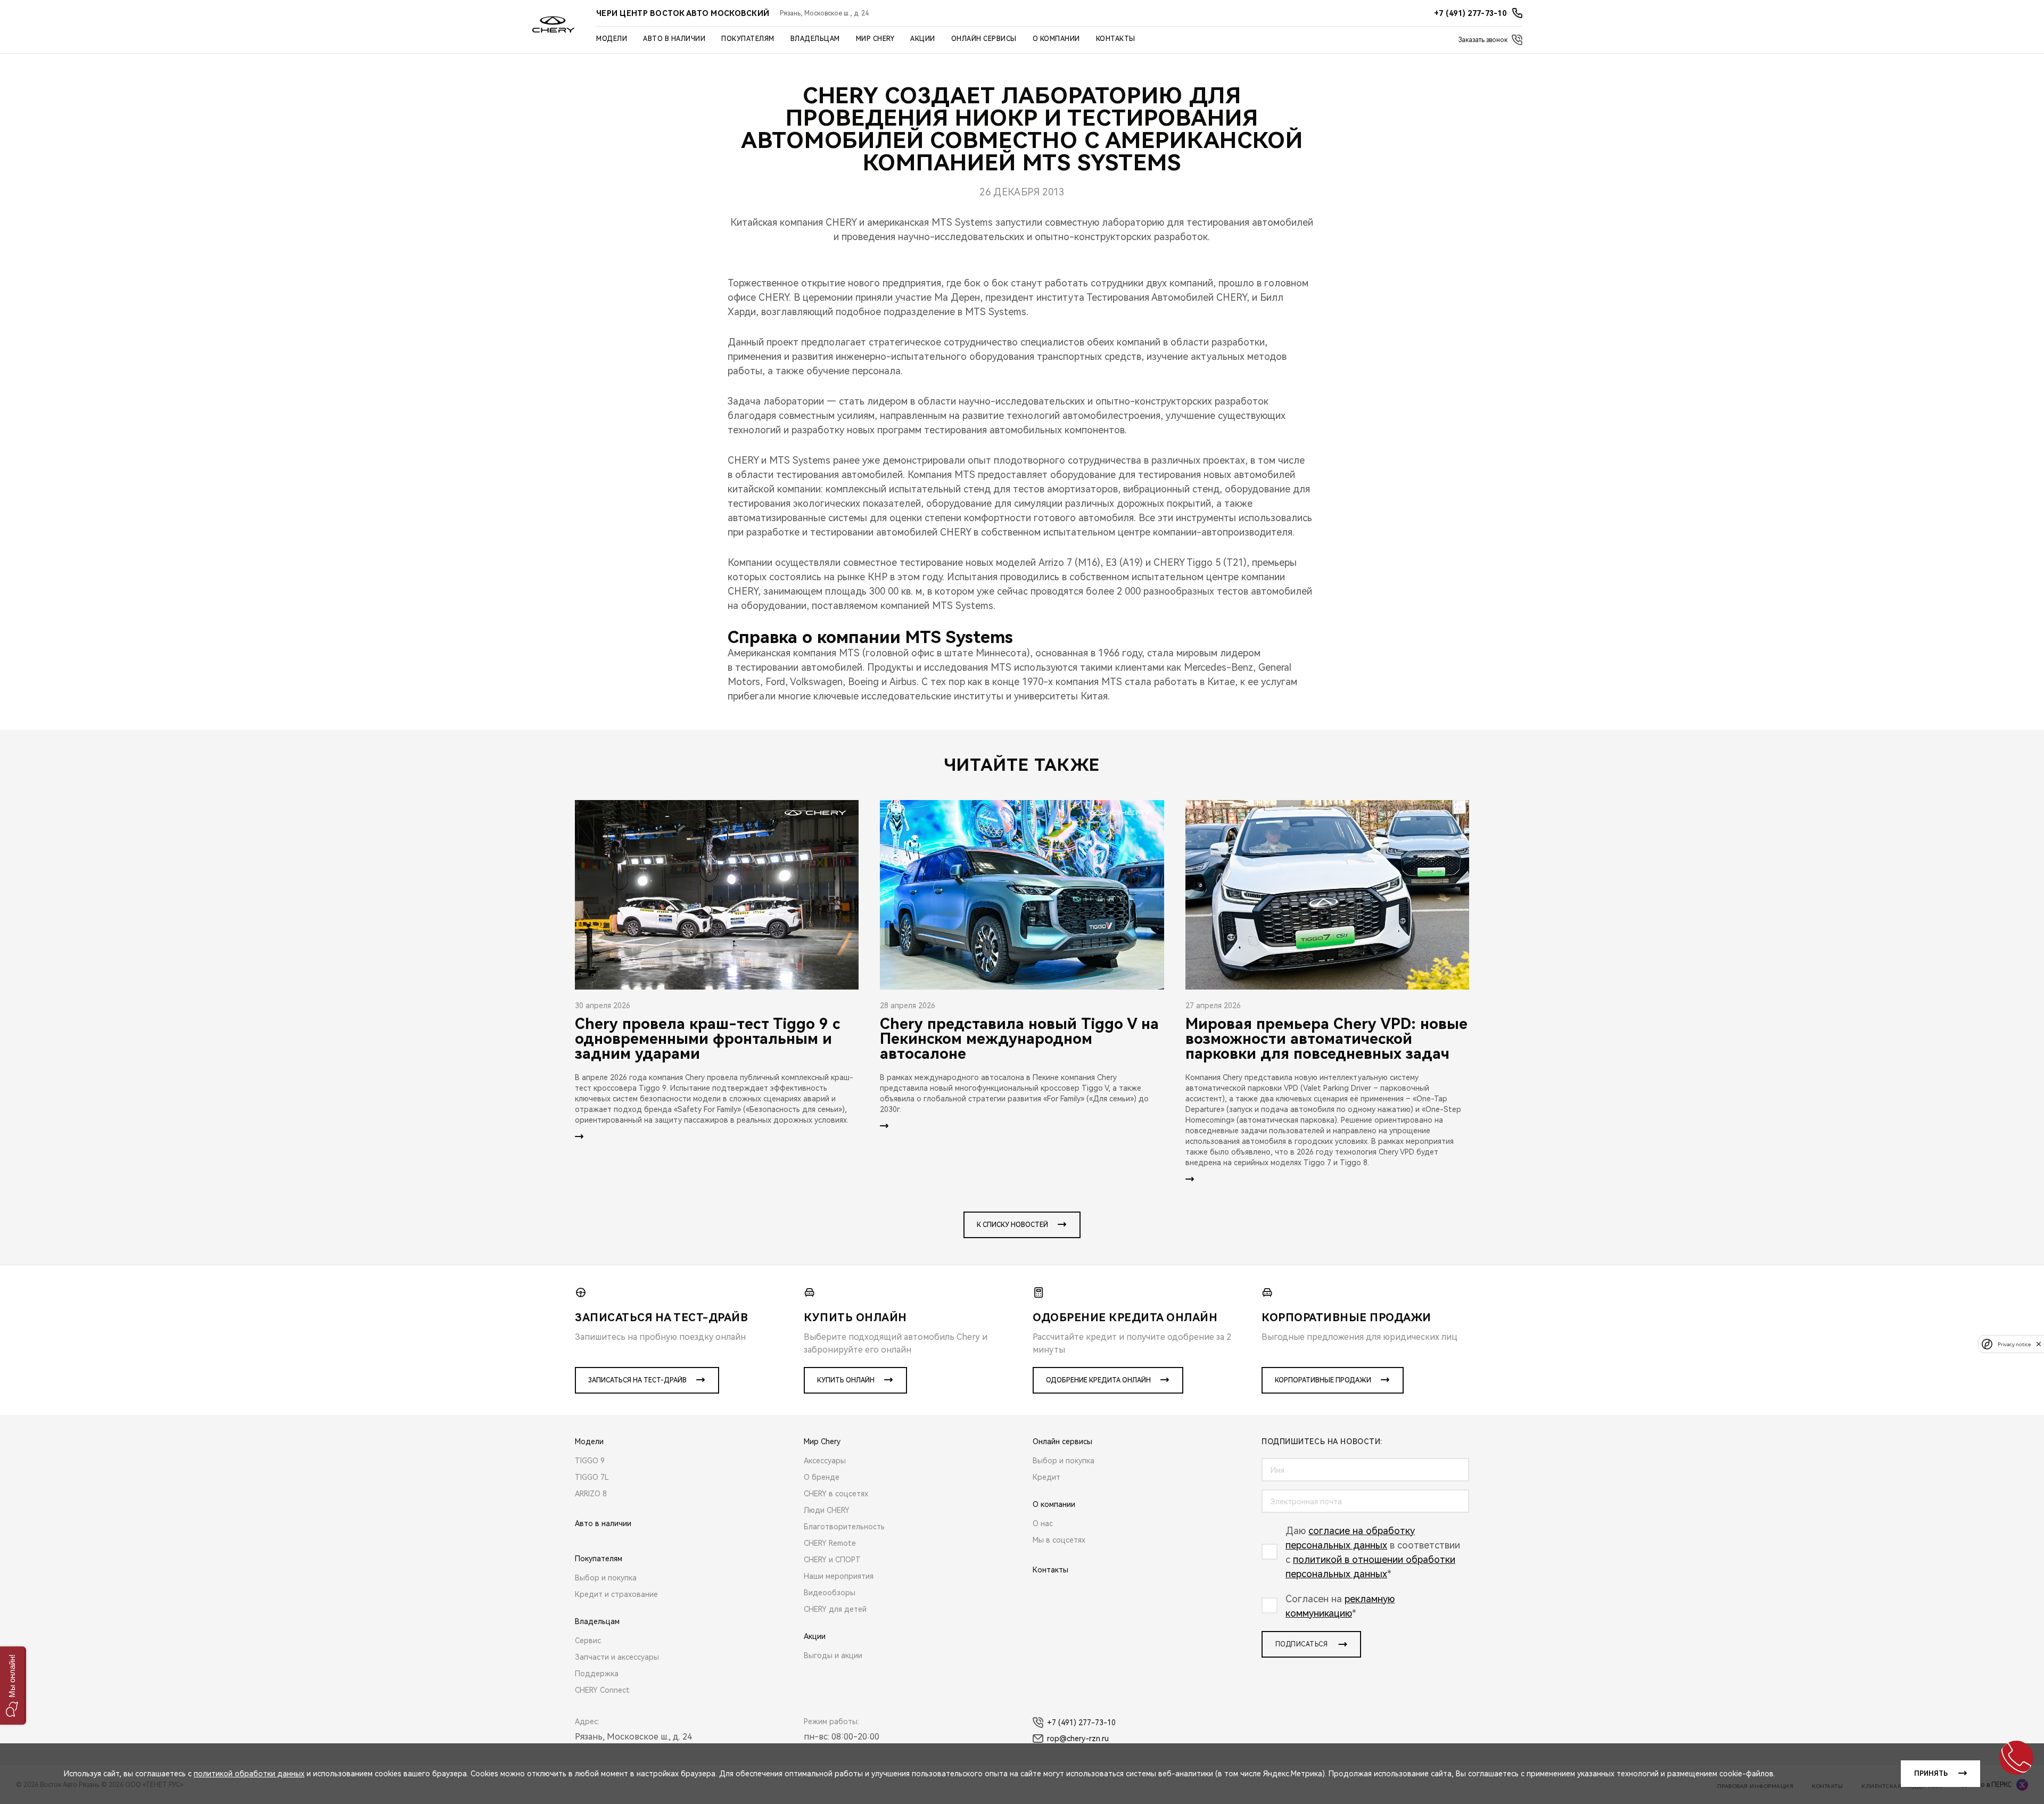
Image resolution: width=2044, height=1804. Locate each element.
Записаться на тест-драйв (637, 1380)
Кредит (1046, 1477)
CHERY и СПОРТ (832, 1560)
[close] (2039, 1344)
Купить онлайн (846, 1380)
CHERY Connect (602, 1690)
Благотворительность (844, 1527)
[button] (13, 1686)
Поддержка (597, 1674)
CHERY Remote (830, 1543)
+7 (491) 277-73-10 (1081, 1723)
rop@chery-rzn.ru (1078, 1739)
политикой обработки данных (249, 1774)
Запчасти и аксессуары (617, 1657)
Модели (612, 39)
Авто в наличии (674, 39)
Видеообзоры (830, 1593)
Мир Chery (875, 39)
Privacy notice (2014, 1344)
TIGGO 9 (590, 1461)
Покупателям (748, 39)
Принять (1931, 1774)
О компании (1056, 39)
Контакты (1116, 39)
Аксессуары (825, 1461)
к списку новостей (1012, 1225)
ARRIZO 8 (591, 1494)
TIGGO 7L (592, 1477)
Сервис (588, 1641)
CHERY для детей (835, 1609)
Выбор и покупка (606, 1578)
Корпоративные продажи (1323, 1380)
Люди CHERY (827, 1510)
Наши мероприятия (839, 1576)
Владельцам (815, 39)
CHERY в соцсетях (836, 1494)
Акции (923, 39)
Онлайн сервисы (984, 39)
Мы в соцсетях (1059, 1540)
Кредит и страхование (616, 1594)
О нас (1043, 1523)
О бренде (822, 1477)
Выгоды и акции (833, 1655)
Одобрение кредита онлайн (1098, 1380)
